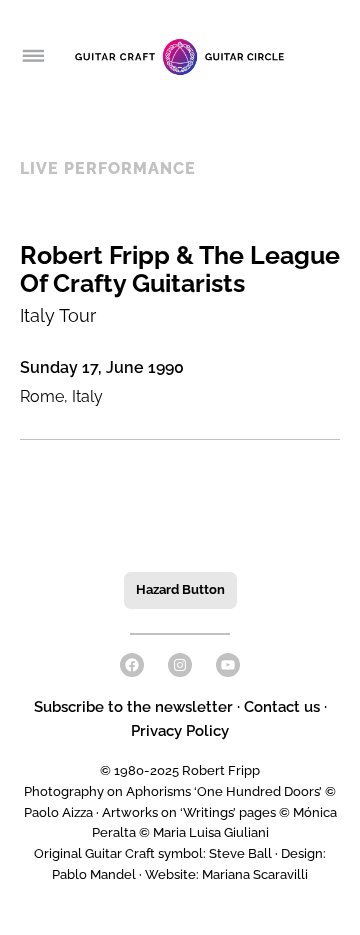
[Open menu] (32, 57)
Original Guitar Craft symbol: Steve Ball (153, 853)
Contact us (282, 707)
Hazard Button (180, 589)
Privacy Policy (180, 731)
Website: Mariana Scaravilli (226, 874)
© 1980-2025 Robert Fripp (180, 770)
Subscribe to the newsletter (135, 707)
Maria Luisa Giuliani (211, 832)
